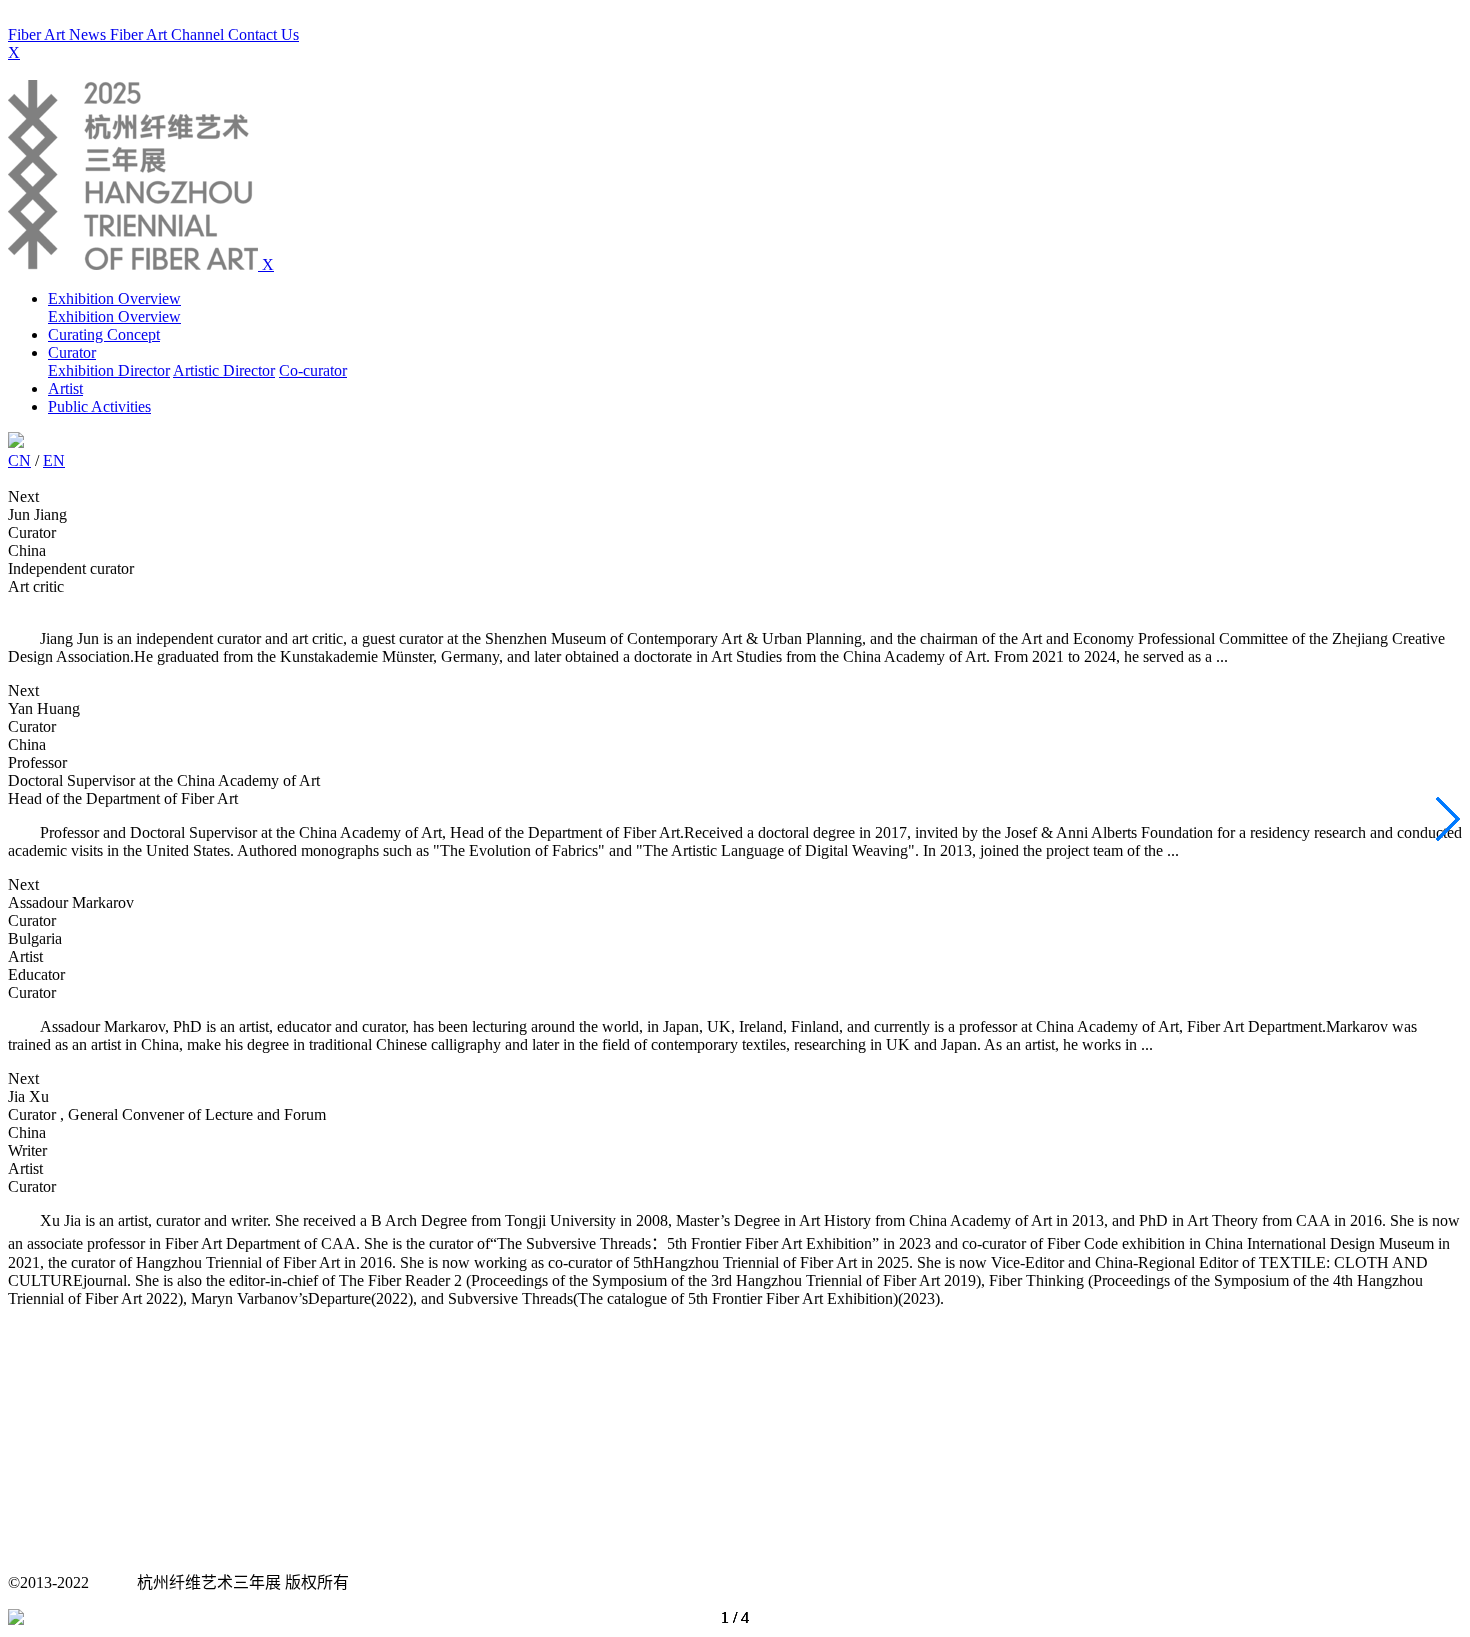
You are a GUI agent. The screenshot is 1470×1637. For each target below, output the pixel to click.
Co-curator (313, 370)
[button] (1446, 819)
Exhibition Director (109, 370)
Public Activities (99, 406)
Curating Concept (104, 334)
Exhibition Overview (114, 298)
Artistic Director (224, 370)
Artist (65, 388)
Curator (72, 352)
